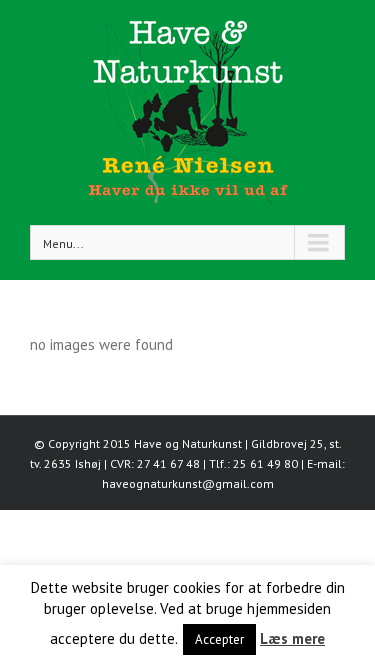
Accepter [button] (219, 639)
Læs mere (292, 638)
